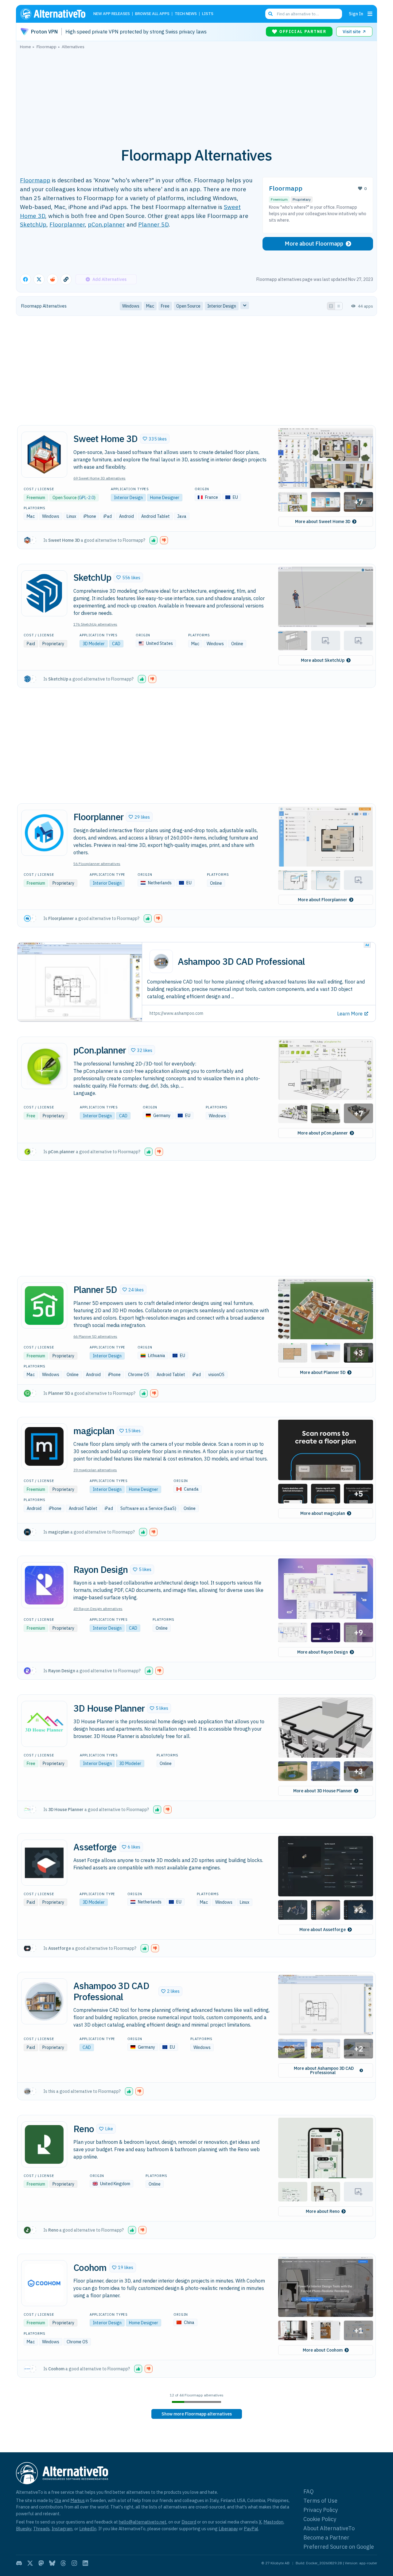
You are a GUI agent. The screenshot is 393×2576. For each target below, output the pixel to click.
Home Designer (165, 498)
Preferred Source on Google (339, 2547)
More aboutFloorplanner (323, 900)
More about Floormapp (314, 244)
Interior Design (128, 498)
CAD (116, 644)
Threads (41, 2529)
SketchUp (33, 224)
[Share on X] (39, 279)
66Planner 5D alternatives (95, 1336)
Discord (189, 2522)
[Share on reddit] (53, 279)
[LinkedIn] (85, 2563)
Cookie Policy (320, 2519)
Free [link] (165, 306)
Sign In (356, 14)
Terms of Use (320, 2501)
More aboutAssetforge (323, 1930)
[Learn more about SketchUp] (44, 593)
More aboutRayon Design (323, 1652)
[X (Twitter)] (30, 2563)
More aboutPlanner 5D (323, 1372)
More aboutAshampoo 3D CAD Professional (324, 2070)
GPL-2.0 (86, 498)
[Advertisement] (196, 95)
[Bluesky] (52, 2563)
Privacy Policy (321, 2510)
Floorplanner (67, 224)
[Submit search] (270, 14)
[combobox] (304, 14)
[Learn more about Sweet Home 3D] (44, 455)
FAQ (309, 2491)
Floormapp (35, 180)
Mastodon (273, 2522)
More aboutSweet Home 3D (323, 522)
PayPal (251, 2529)
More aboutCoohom (323, 2350)
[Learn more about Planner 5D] (44, 1305)
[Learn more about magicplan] (44, 1446)
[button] (155, 439)
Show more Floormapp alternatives (197, 2414)
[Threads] (63, 2563)
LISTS (208, 14)
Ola (58, 2500)
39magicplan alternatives (95, 1470)
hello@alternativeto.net (143, 2522)
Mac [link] (150, 306)
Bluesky (24, 2529)
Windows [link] (131, 306)
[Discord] (19, 2563)
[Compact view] (339, 306)
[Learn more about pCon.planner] (44, 1066)
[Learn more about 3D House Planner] (44, 1724)
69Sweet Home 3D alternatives (99, 478)
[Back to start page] (56, 14)
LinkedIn (88, 2529)
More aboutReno (323, 2211)
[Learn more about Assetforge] (44, 1863)
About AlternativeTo (329, 2528)
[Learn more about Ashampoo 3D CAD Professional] (44, 2001)
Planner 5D (153, 224)
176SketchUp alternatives (95, 624)
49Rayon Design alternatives (98, 1609)
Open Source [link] (188, 306)
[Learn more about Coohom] (44, 2283)
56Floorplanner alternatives (97, 864)
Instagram (62, 2529)
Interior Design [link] (222, 306)
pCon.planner (106, 224)
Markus (78, 2500)
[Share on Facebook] (25, 279)
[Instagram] (74, 2563)
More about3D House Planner (323, 1791)
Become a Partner (326, 2537)
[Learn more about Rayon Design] (44, 1585)
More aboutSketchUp (323, 660)
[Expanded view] (331, 306)
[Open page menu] (370, 14)
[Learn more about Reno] (44, 2144)
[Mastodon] (41, 2563)
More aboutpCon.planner (323, 1133)
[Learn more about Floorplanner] (44, 833)
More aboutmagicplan (323, 1513)
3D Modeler (94, 644)
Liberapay (228, 2529)
